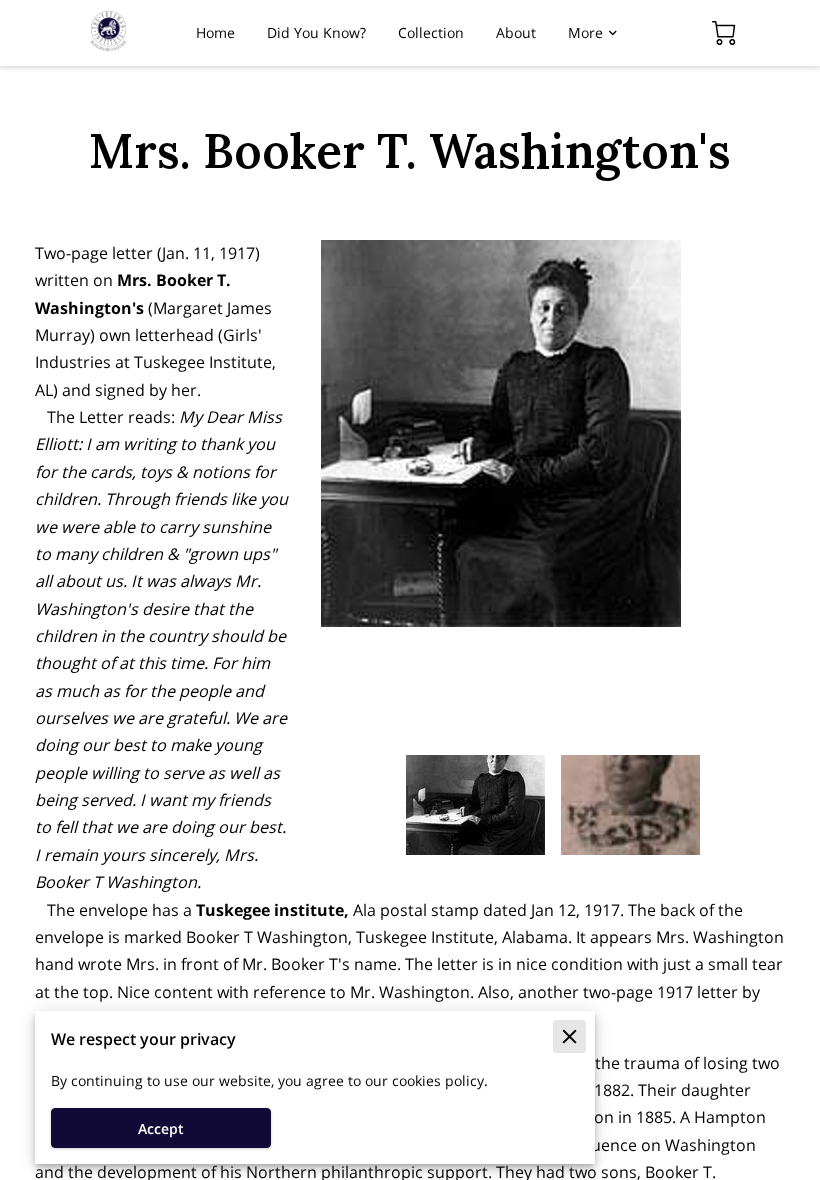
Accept (161, 1128)
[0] (724, 33)
